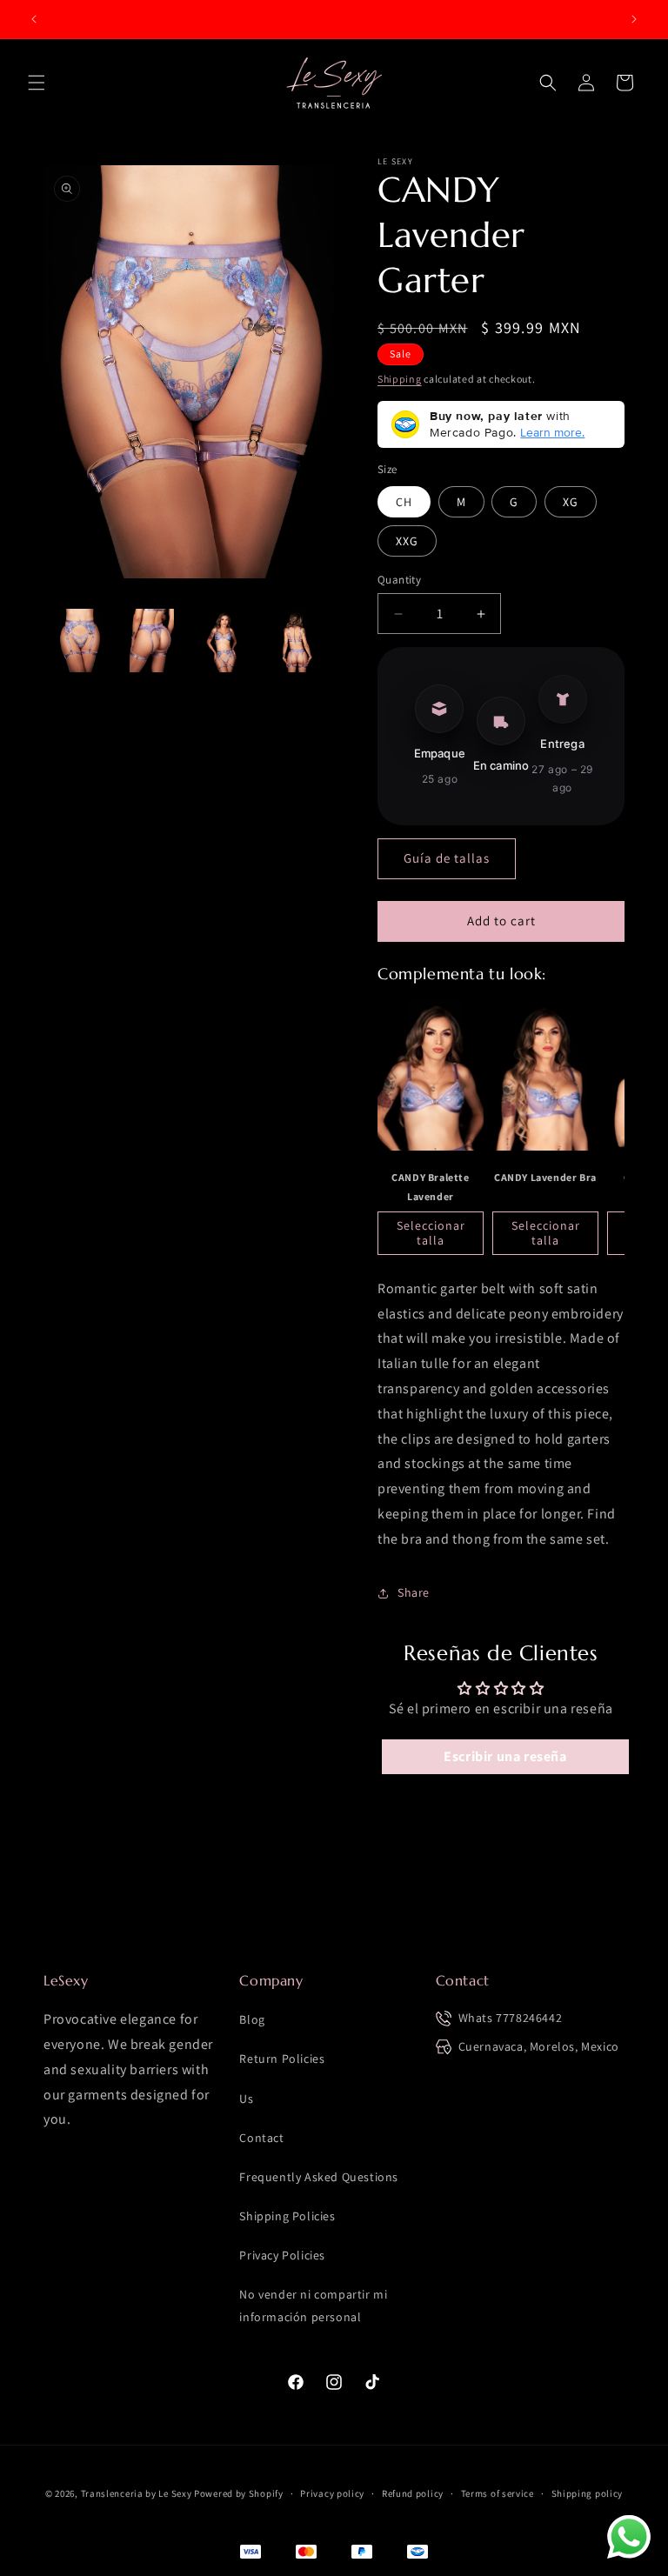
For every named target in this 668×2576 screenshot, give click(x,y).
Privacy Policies (282, 2255)
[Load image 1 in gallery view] (80, 641)
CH (404, 502)
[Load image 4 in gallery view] (296, 641)
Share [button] (414, 1592)
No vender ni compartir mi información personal (313, 2305)
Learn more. (552, 432)
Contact (261, 2138)
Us (246, 2099)
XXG (407, 541)
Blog (252, 2019)
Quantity (399, 580)
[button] (37, 83)
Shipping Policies (287, 2216)
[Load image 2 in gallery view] (152, 641)
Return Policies (282, 2059)
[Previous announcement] (34, 19)
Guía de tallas (447, 858)
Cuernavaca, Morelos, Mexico (539, 2046)
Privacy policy (332, 2493)
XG (571, 502)
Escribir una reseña (505, 1756)
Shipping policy (588, 2493)
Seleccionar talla (431, 1233)
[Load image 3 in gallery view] (224, 641)
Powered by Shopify (239, 2493)
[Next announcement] (634, 19)
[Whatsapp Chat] (629, 2537)
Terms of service (498, 2493)
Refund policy (413, 2493)
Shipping (400, 379)
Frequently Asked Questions (319, 2177)
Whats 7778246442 (511, 2018)
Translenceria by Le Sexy (137, 2493)
